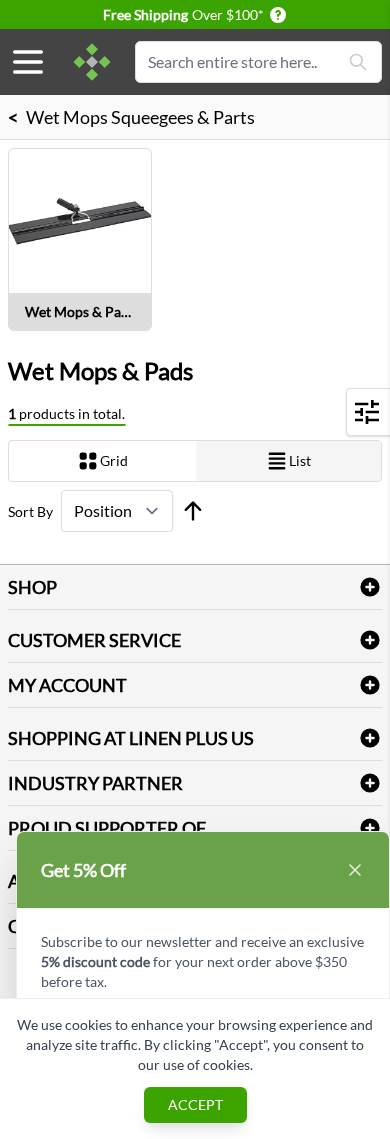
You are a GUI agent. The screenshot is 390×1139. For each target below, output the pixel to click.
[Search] (358, 62)
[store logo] (92, 62)
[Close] (355, 870)
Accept (195, 1104)
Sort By (30, 511)
